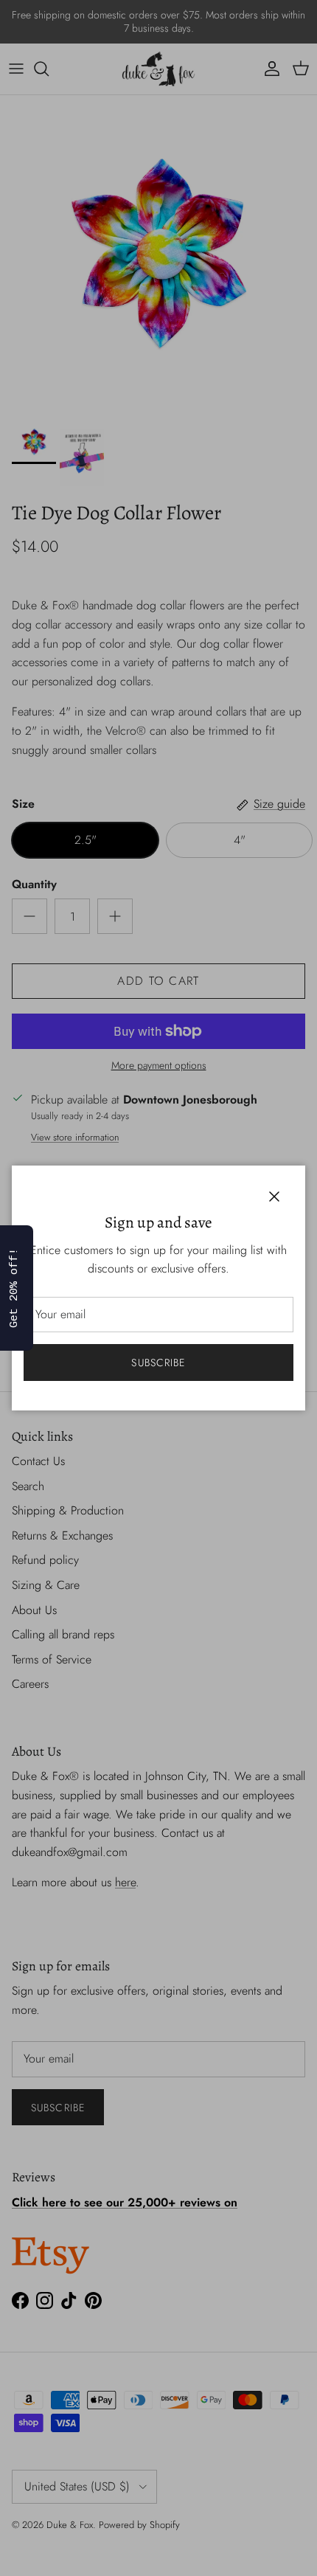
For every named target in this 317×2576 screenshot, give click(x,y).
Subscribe (158, 1363)
